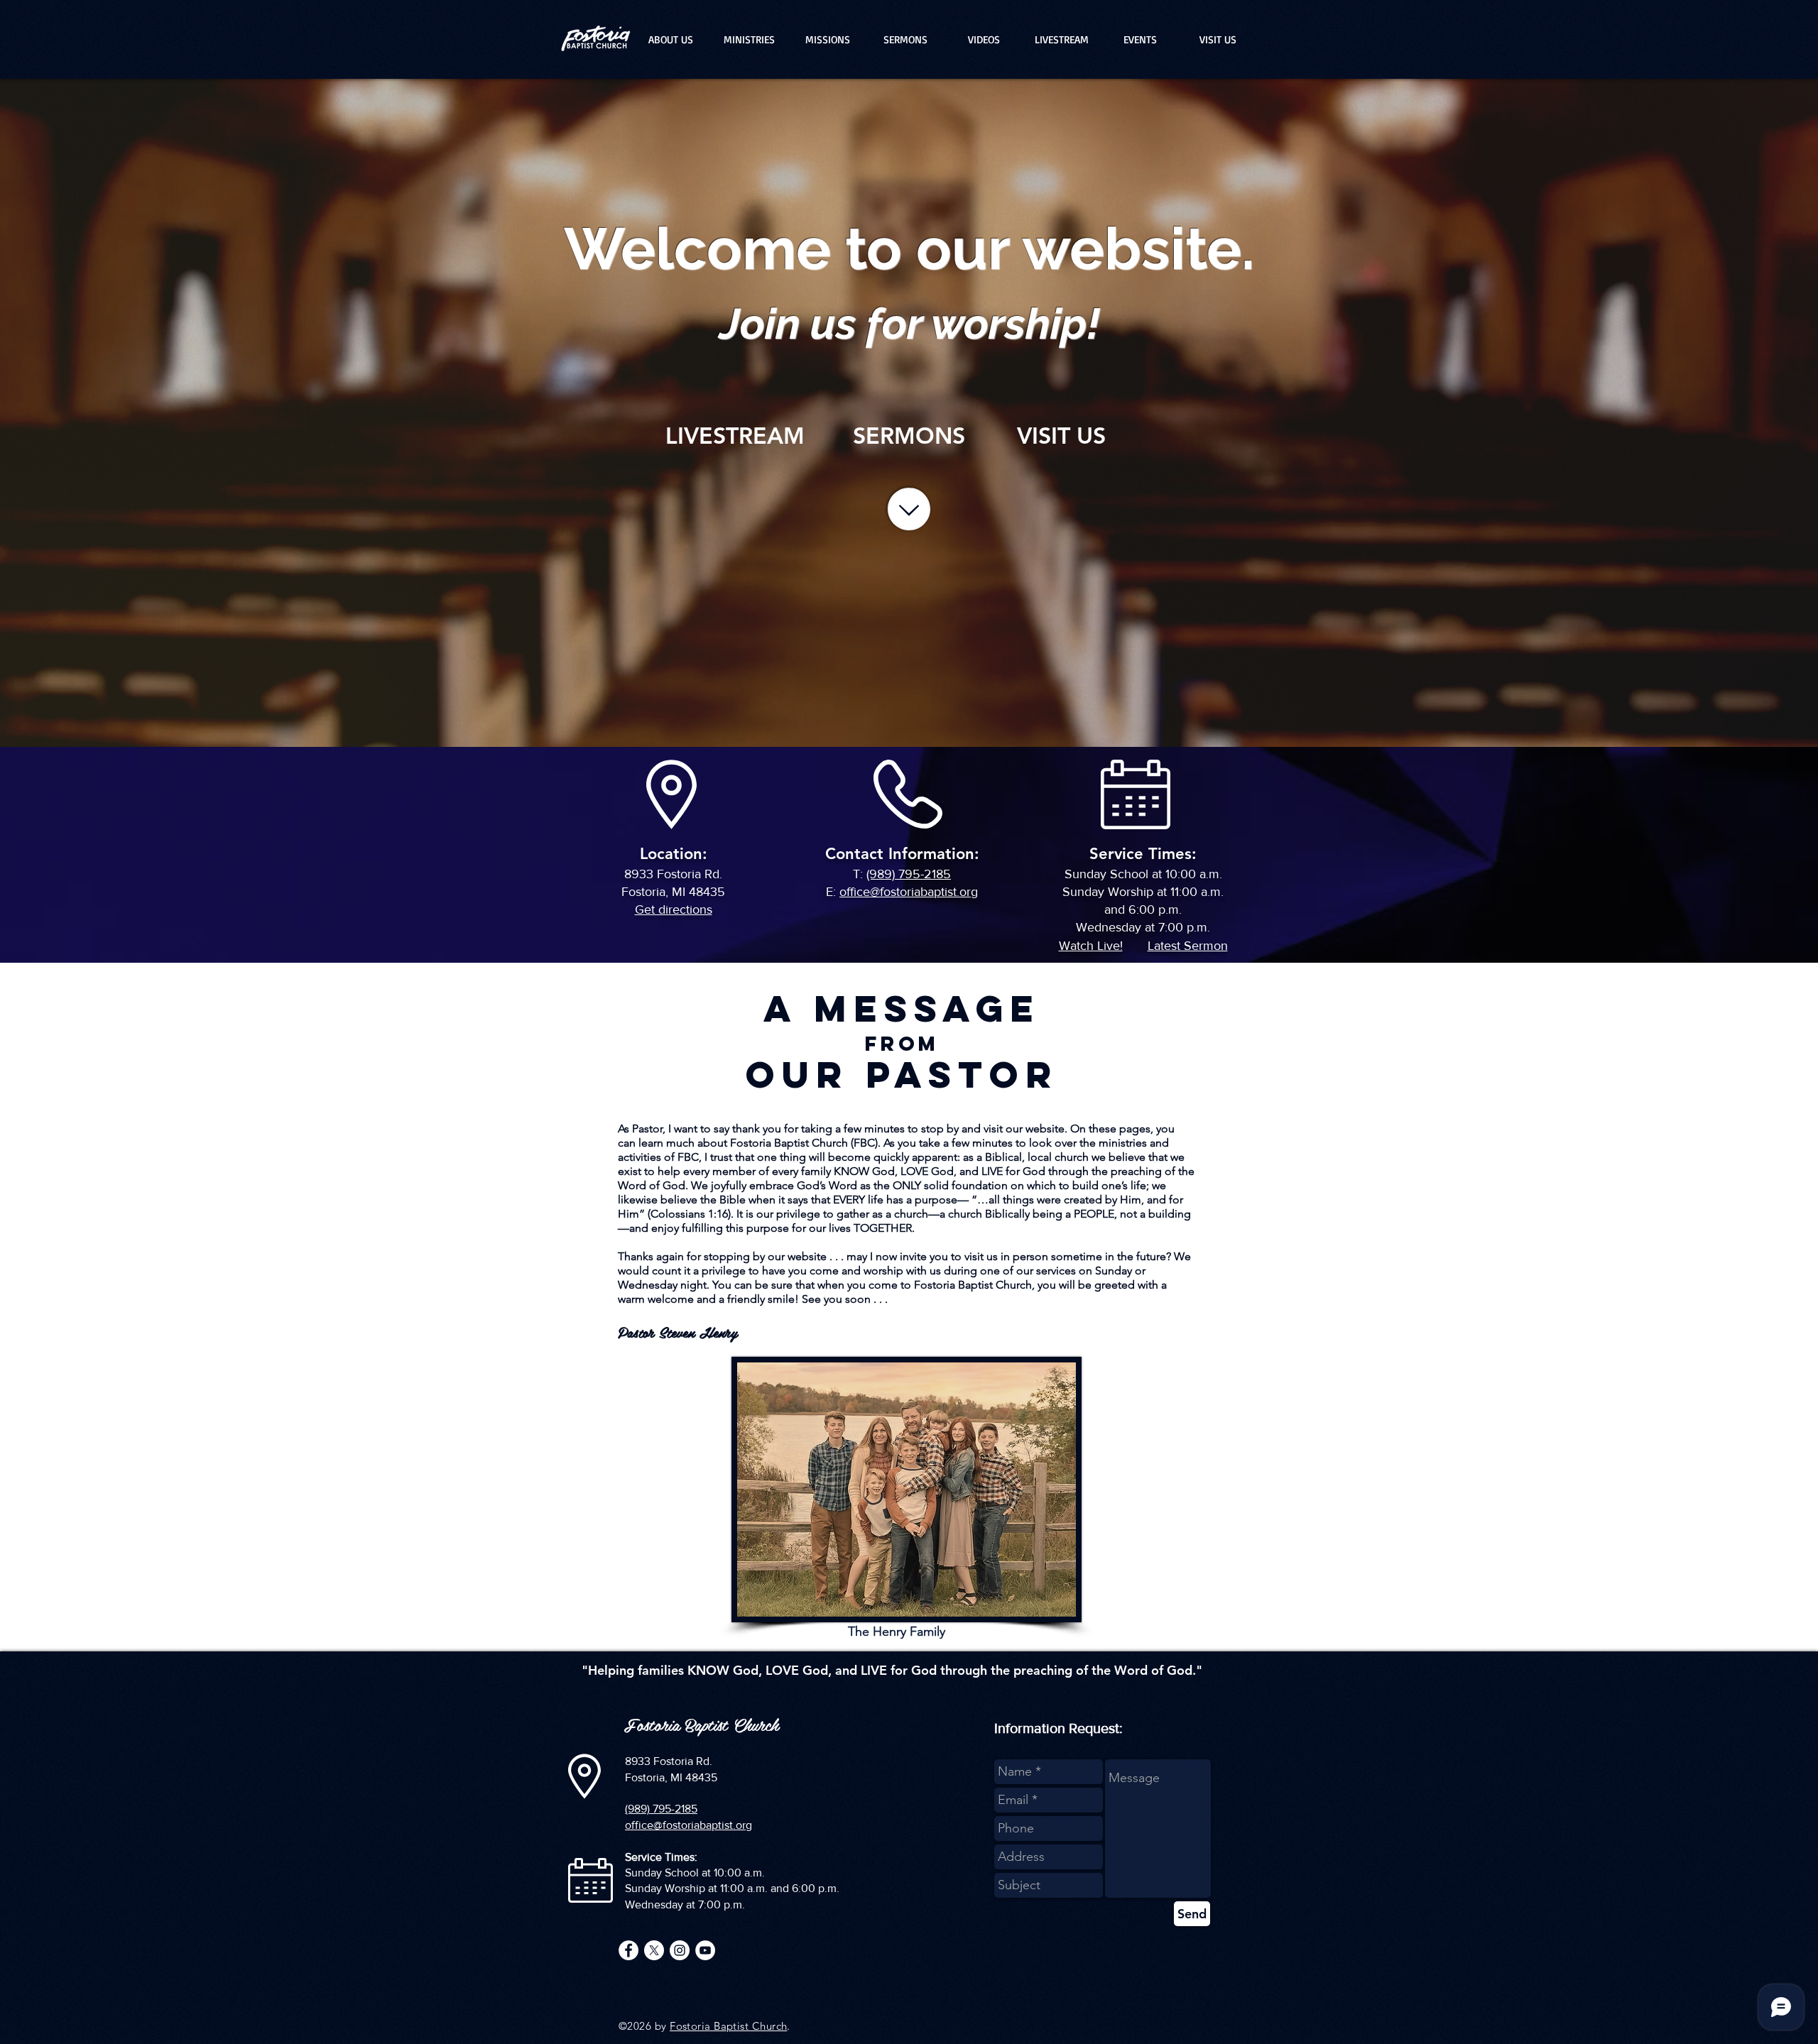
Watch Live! (1091, 946)
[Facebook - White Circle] (628, 1950)
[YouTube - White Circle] (705, 1950)
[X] (654, 1950)
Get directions (674, 909)
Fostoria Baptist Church (728, 2026)
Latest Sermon (1188, 946)
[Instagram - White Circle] (680, 1950)
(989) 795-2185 (909, 874)
